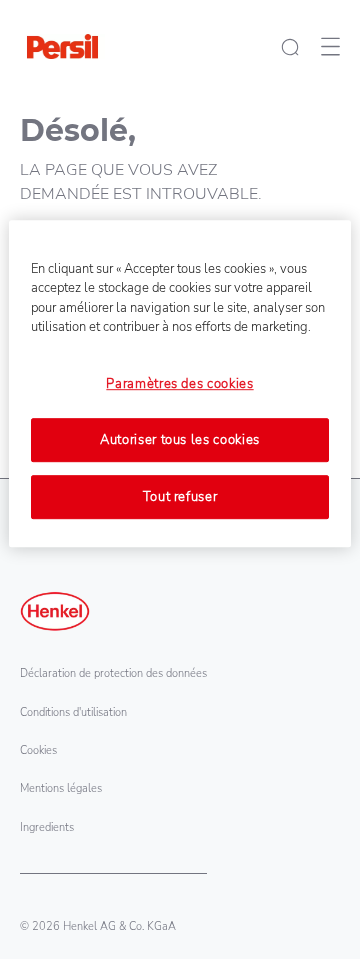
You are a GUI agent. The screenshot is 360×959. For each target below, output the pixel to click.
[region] (180, 384)
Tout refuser (180, 497)
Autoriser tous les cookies (180, 440)
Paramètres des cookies (179, 384)
